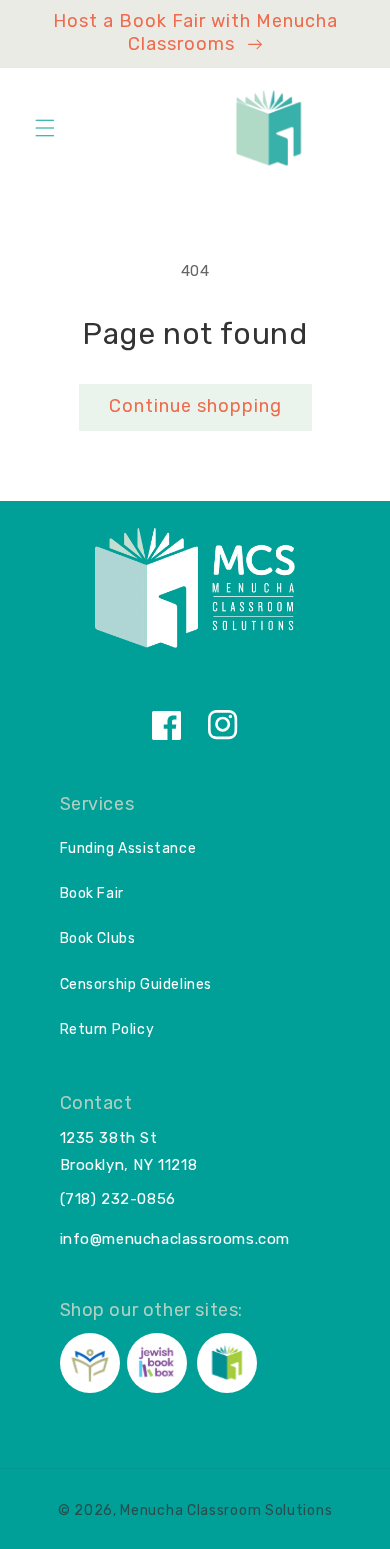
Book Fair (92, 893)
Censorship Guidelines (136, 984)
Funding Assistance (128, 848)
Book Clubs (98, 938)
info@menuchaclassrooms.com (175, 1239)
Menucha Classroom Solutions (226, 1510)
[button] (45, 128)
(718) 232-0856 (118, 1199)
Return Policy (107, 1029)
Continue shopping (195, 406)
